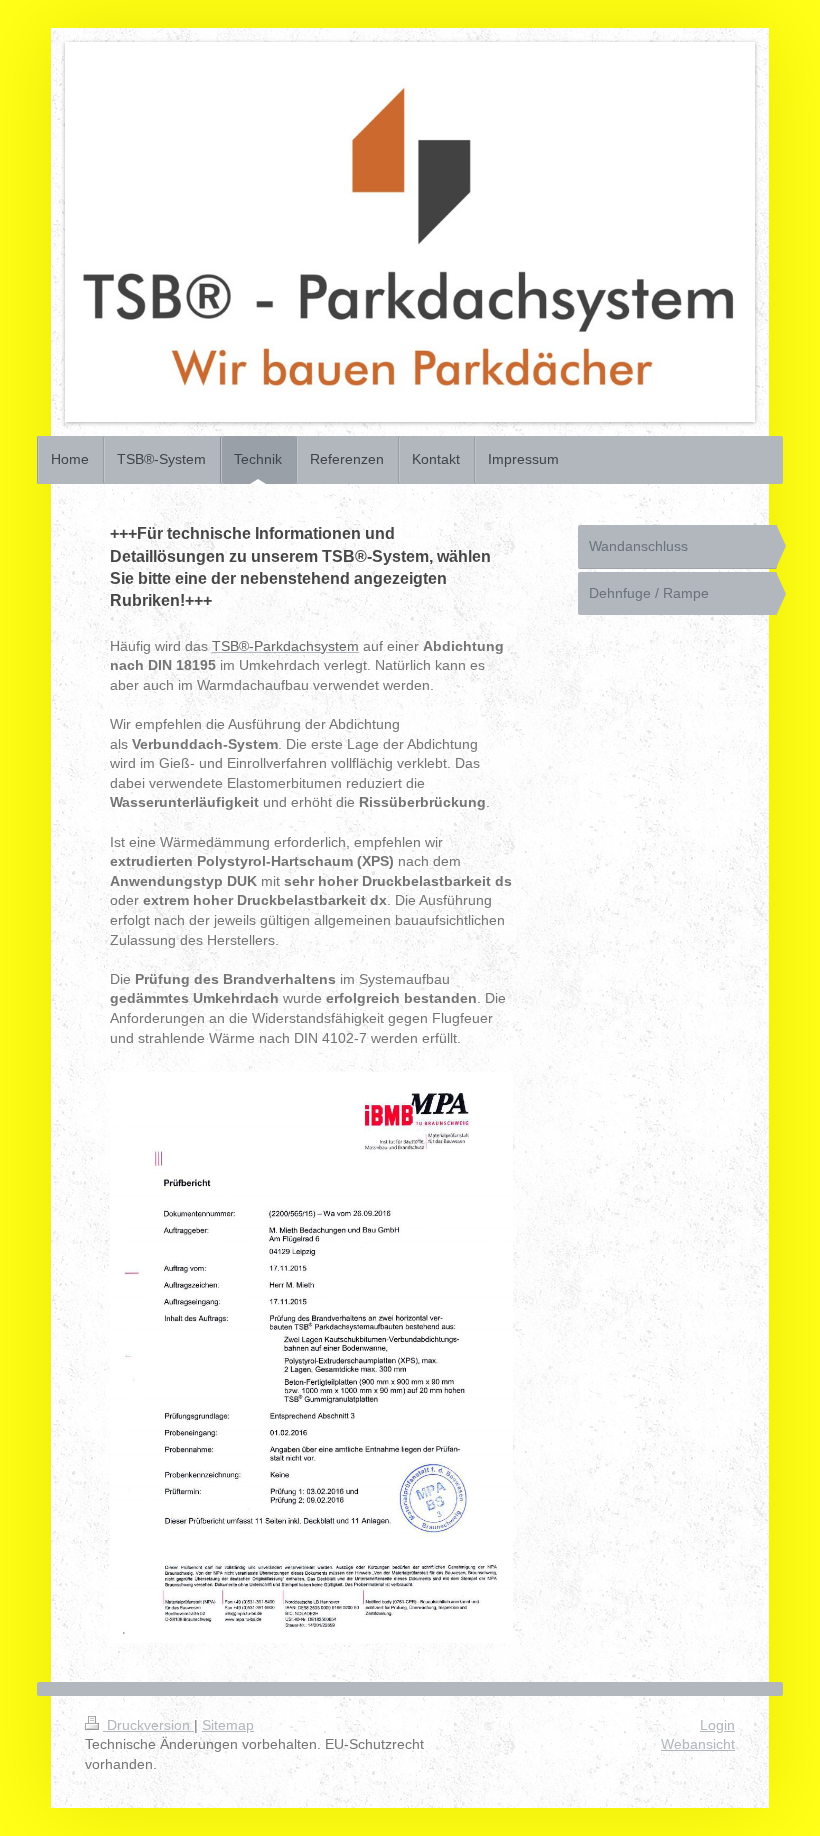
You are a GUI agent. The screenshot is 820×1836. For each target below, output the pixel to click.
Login (717, 1725)
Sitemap (228, 1725)
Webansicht (698, 1744)
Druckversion (148, 1725)
